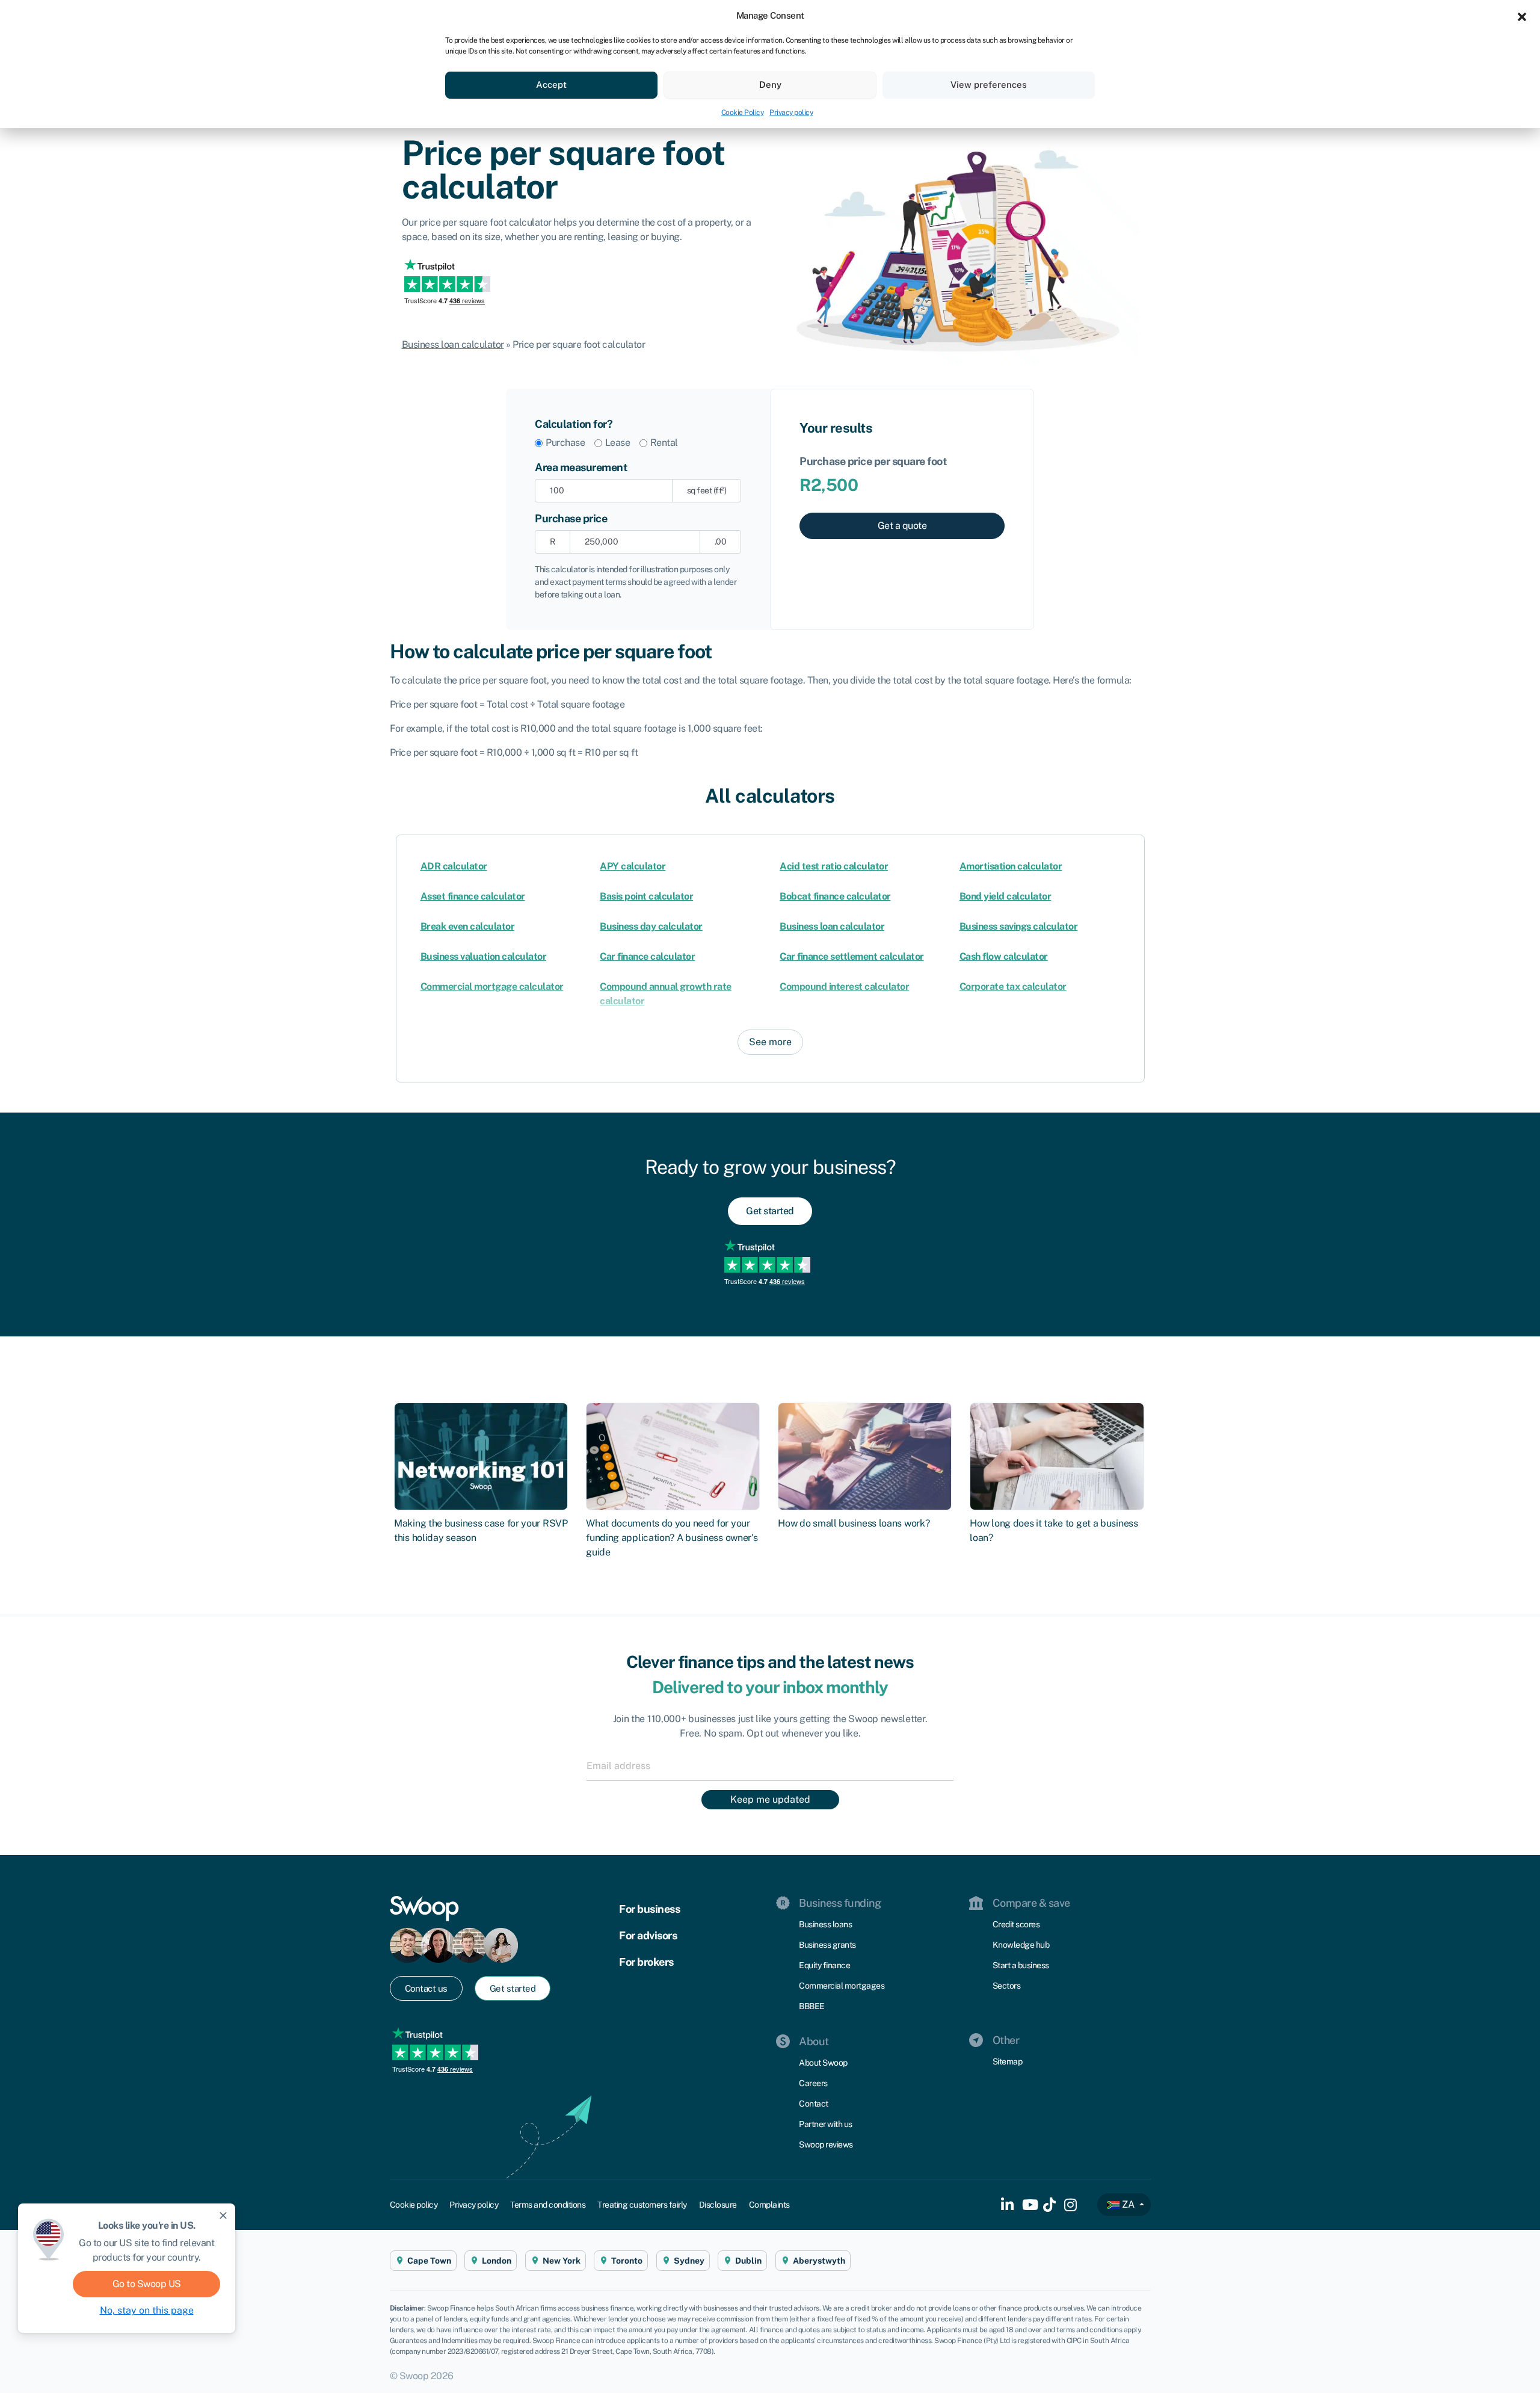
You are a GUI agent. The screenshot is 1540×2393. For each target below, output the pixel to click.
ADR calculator (454, 866)
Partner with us (826, 2124)
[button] (1522, 16)
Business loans (825, 1924)
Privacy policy (791, 113)
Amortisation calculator (1011, 866)
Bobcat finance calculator (835, 896)
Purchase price (571, 518)
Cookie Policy (743, 113)
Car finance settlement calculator (852, 956)
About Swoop (823, 2063)
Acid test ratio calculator (834, 866)
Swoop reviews (826, 2144)
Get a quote (902, 526)
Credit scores (1016, 1924)
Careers (813, 2083)
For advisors (648, 1935)
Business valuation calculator (484, 956)
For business (649, 1909)
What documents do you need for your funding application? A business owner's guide (672, 1538)
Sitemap (1008, 2061)
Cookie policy (414, 2205)
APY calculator (633, 866)
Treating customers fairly (642, 2205)
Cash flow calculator (1004, 956)
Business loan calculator (453, 344)
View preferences (989, 85)
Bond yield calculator (1006, 896)
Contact (814, 2104)
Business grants (827, 1945)
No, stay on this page (147, 2310)
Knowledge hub (1021, 1945)
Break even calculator (468, 926)
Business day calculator (651, 926)
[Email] (770, 1765)
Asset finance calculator (473, 896)
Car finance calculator (647, 956)
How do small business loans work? (854, 1524)
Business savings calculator (1019, 926)
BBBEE (812, 2006)
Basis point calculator (646, 896)
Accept (551, 85)
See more (770, 1042)
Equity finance (824, 1965)
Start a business (1021, 1965)
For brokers (646, 1962)
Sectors (1007, 1986)
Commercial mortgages (842, 1986)
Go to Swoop (147, 2284)
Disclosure (718, 2205)
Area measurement (581, 467)
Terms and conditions (548, 2205)
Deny (770, 85)
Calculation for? (574, 424)
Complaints (769, 2205)
